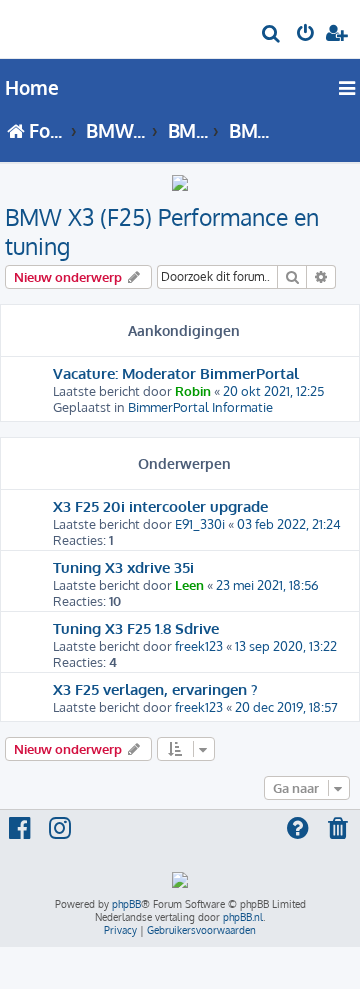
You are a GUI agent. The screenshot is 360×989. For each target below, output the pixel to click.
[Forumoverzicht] (48, 26)
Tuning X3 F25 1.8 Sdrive (136, 628)
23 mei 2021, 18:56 (267, 585)
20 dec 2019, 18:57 (286, 707)
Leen (189, 585)
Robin (193, 391)
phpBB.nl (243, 917)
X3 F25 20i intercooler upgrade (160, 506)
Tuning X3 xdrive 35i (123, 567)
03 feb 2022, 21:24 (289, 524)
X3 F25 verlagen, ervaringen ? (155, 689)
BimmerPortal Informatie (200, 407)
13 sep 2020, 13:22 (286, 646)
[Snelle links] (348, 88)
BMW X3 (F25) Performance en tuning (162, 231)
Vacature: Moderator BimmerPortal (176, 373)
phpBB (126, 904)
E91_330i (200, 524)
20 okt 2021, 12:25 (273, 391)
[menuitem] (272, 36)
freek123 (199, 646)
